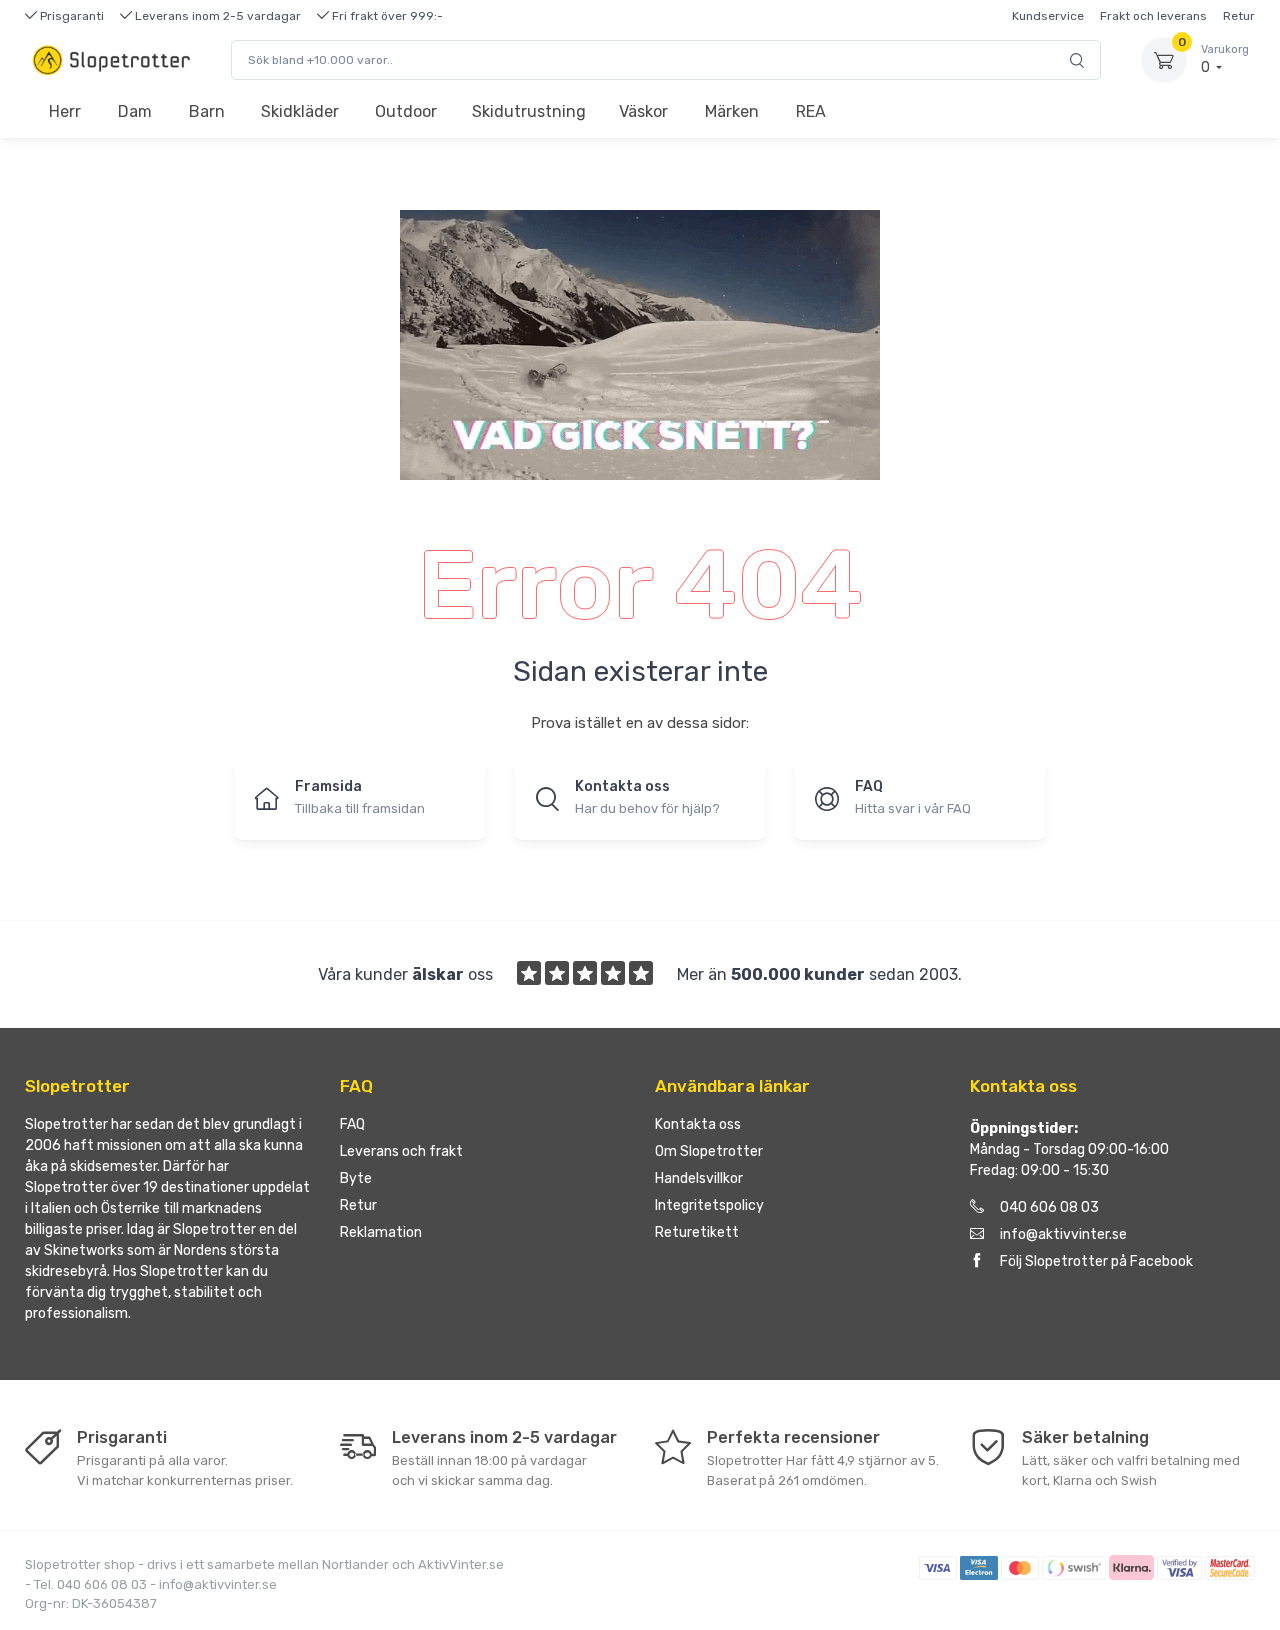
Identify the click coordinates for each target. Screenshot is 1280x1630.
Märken (732, 111)
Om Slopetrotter (709, 1151)
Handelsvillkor (699, 1178)
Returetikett (697, 1232)
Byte (356, 1178)
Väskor (643, 111)
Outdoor (406, 111)
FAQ (352, 1124)
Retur (1239, 16)
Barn (207, 111)
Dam (135, 111)
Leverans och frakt (401, 1151)
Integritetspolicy (709, 1205)
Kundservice (1048, 16)
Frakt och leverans (1153, 16)
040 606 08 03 (1049, 1207)
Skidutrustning (529, 111)
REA (811, 111)
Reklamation (381, 1232)
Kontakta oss (698, 1124)
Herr (65, 111)
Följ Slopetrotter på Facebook (1096, 1261)
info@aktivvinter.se (1063, 1234)
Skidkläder (300, 111)
